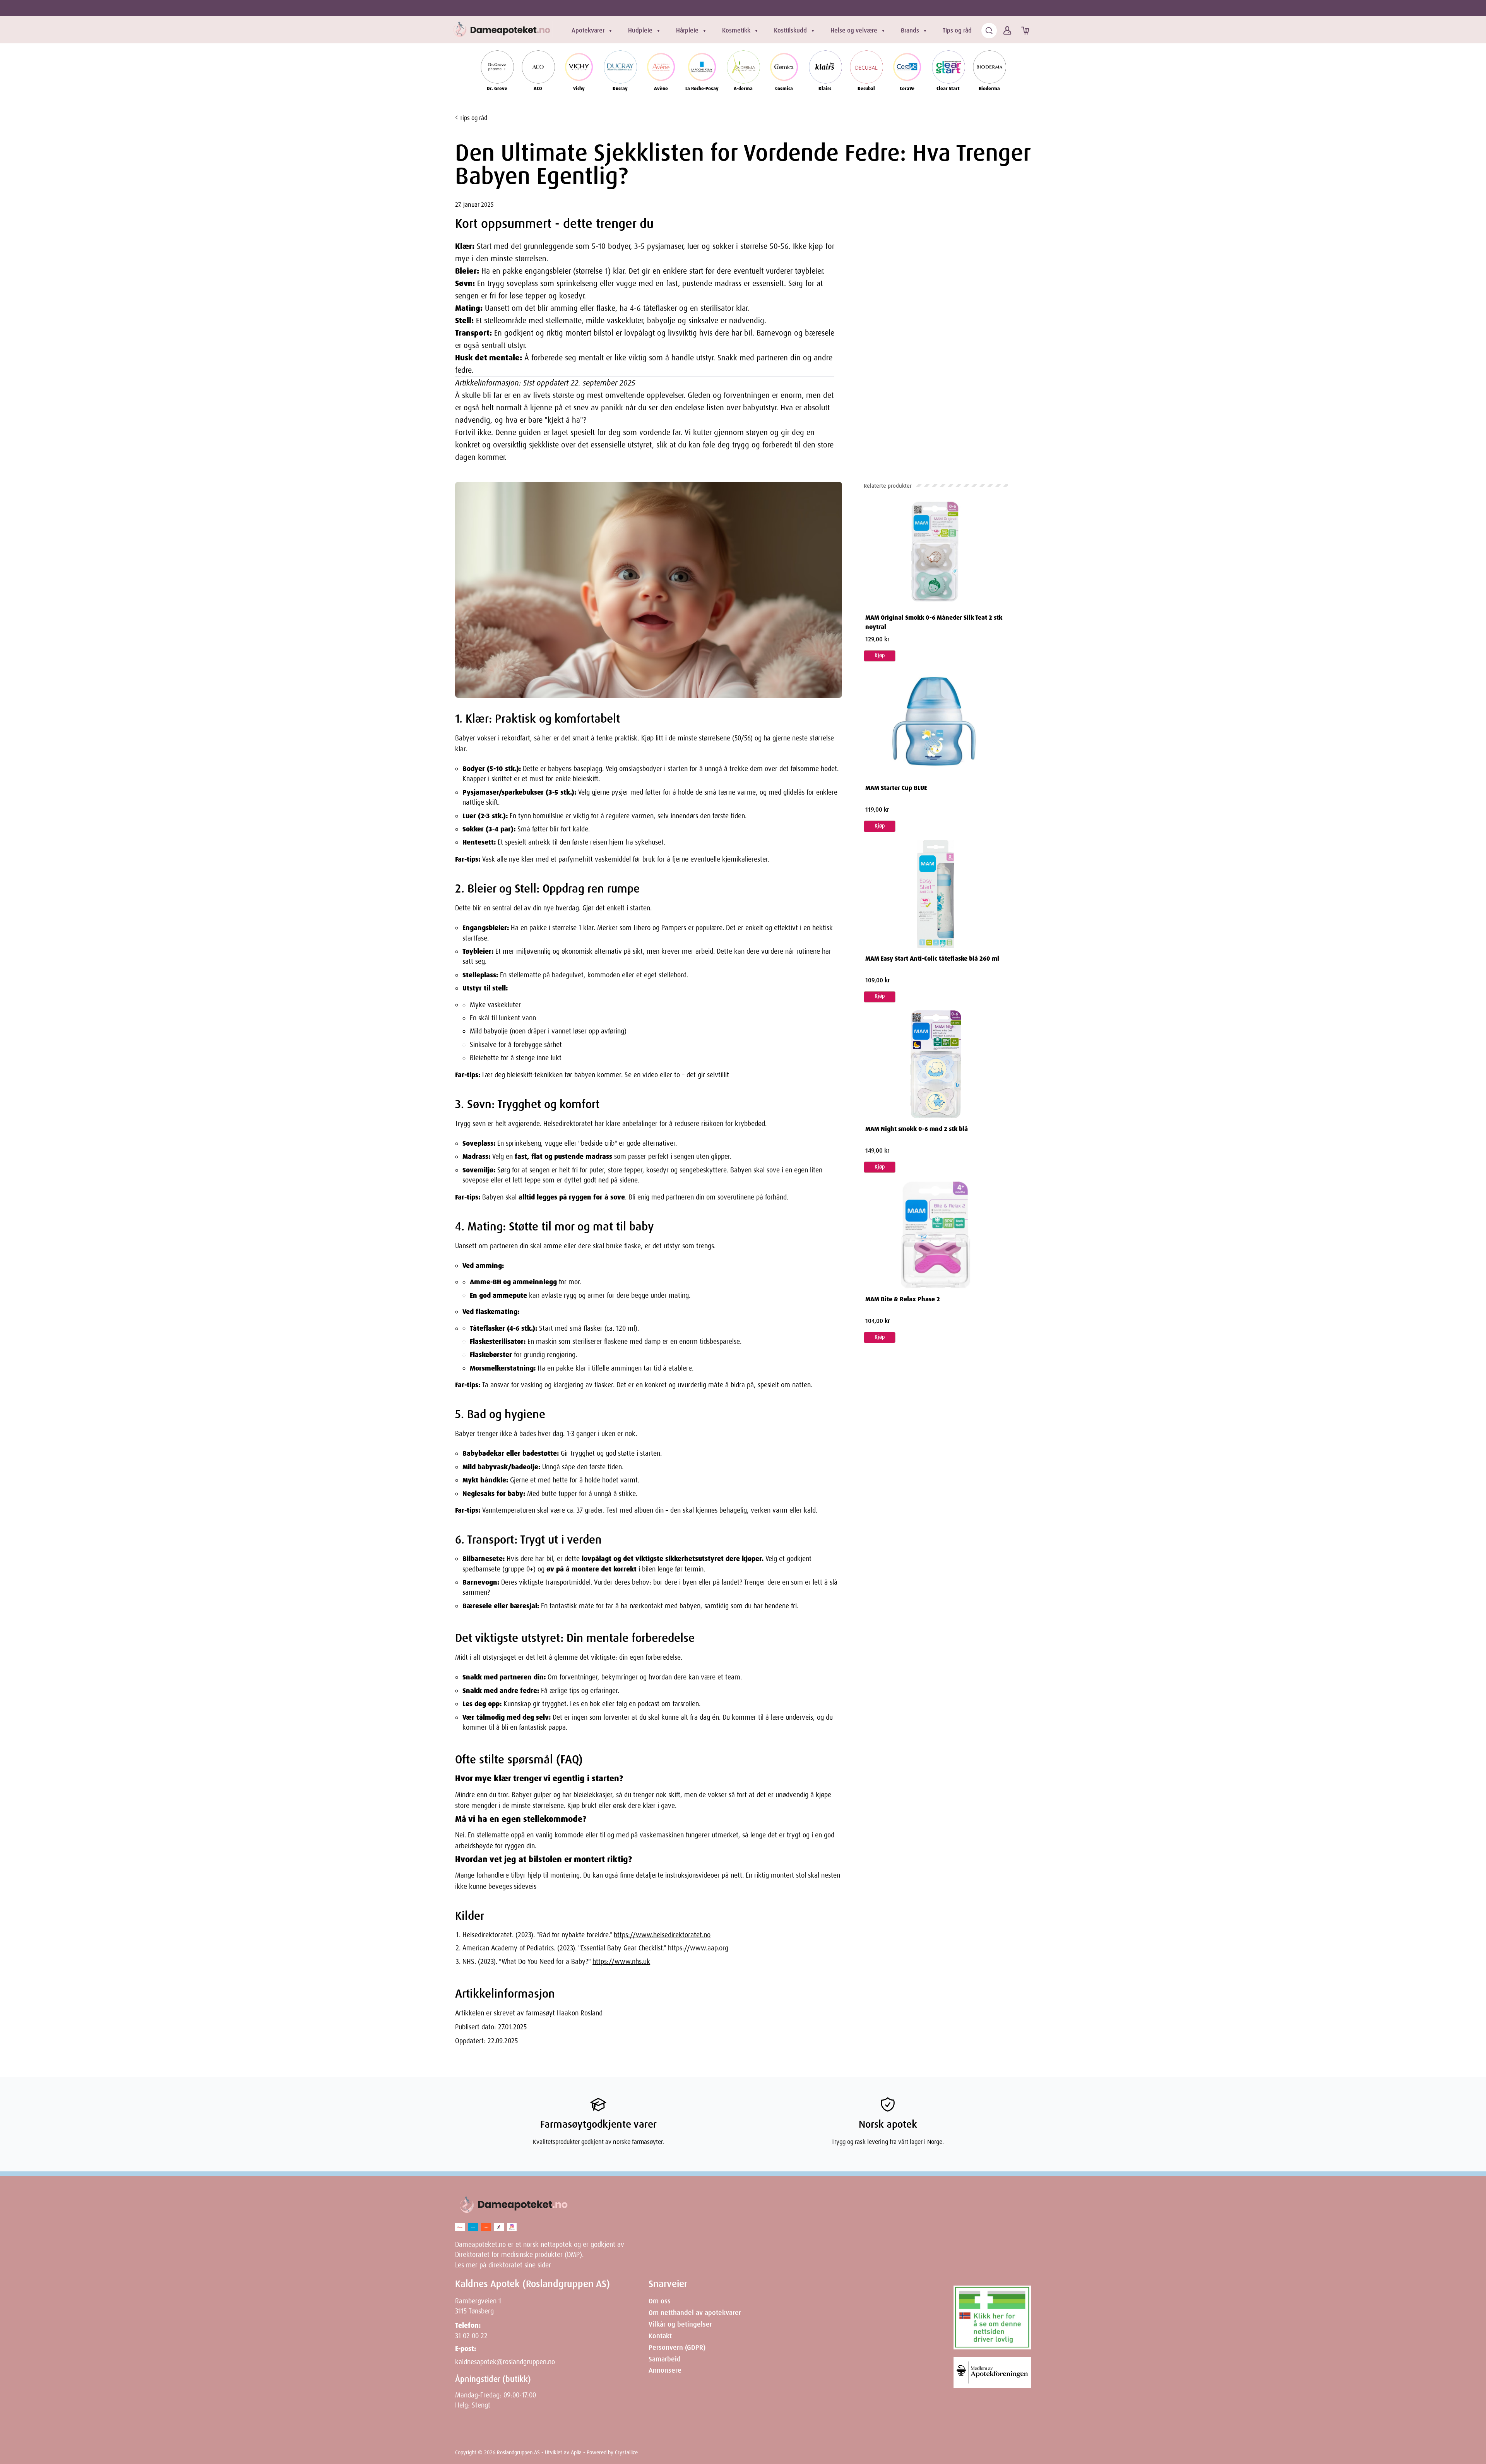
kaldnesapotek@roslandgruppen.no (505, 2362)
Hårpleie (687, 30)
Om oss (660, 2301)
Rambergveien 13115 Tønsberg (478, 2306)
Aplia (576, 2452)
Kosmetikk (736, 30)
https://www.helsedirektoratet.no (662, 1935)
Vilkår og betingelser (680, 2324)
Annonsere (665, 2370)
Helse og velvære (854, 30)
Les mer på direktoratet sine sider (503, 2265)
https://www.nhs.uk (621, 1962)
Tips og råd (957, 30)
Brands (910, 30)
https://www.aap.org (698, 1948)
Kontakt (660, 2336)
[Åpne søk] (989, 31)
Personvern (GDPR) (677, 2347)
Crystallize (626, 2452)
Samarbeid (665, 2359)
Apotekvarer (588, 30)
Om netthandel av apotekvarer (695, 2313)
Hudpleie (640, 30)
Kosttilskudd (790, 30)
